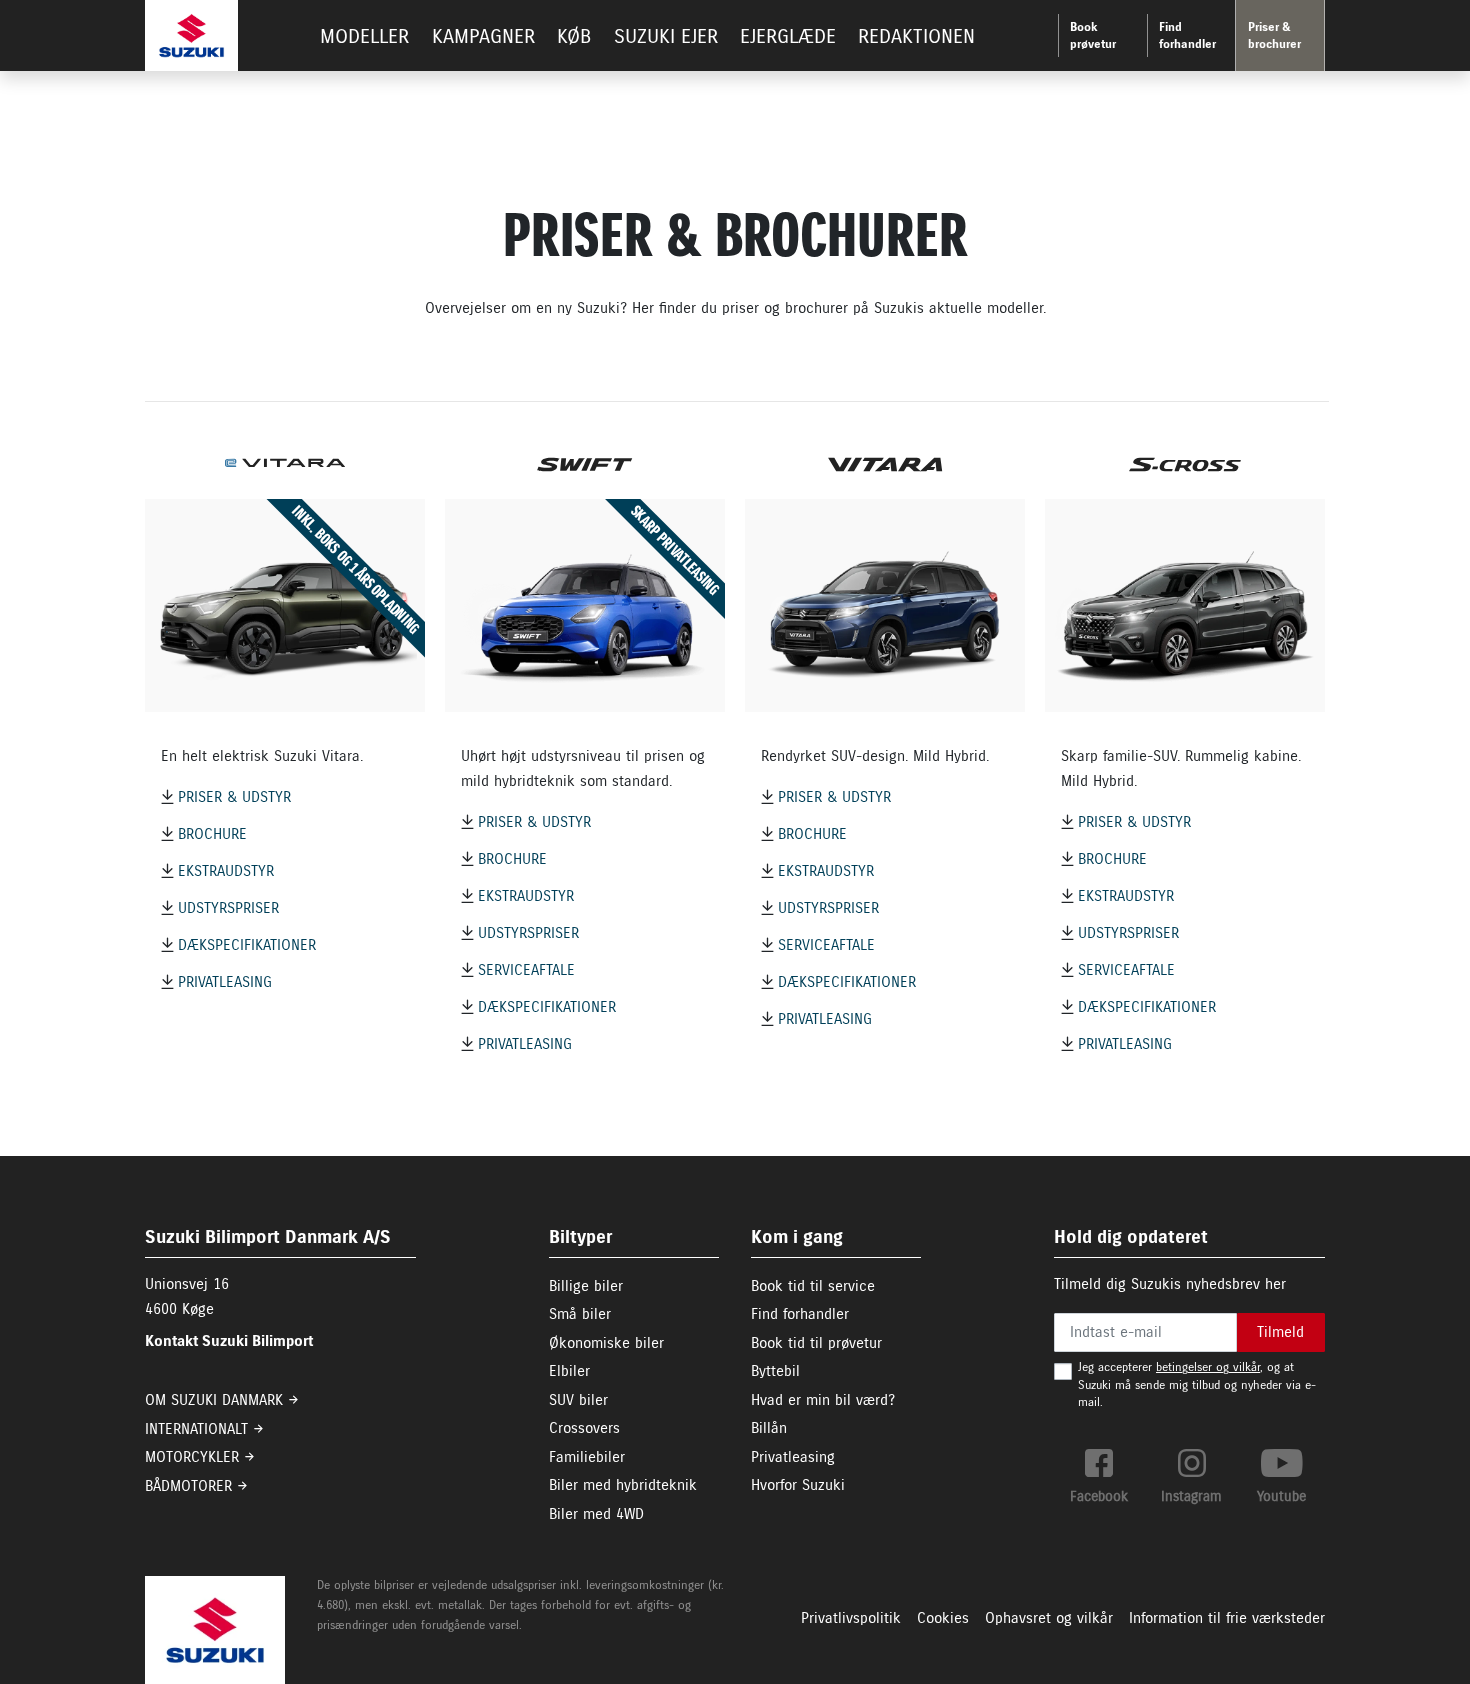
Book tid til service (813, 1286)
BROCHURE (212, 834)
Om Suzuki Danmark (214, 1400)
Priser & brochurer (1274, 35)
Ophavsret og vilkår (1049, 1618)
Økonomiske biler (606, 1343)
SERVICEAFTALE (526, 970)
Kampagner (483, 36)
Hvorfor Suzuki (798, 1485)
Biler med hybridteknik (623, 1485)
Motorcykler (192, 1457)
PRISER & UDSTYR (234, 797)
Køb (574, 36)
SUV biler (578, 1400)
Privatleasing (225, 982)
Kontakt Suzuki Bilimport (229, 1341)
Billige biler (586, 1286)
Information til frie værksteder (1227, 1618)
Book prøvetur (1093, 35)
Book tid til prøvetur (816, 1343)
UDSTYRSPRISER (228, 908)
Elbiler (569, 1371)
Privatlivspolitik (851, 1618)
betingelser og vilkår (1208, 1367)
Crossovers (584, 1428)
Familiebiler (587, 1457)
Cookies (943, 1618)
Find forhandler (1187, 35)
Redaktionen (916, 36)
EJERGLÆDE (788, 36)
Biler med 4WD (596, 1514)
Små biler (580, 1314)
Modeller (364, 36)
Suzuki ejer (666, 36)
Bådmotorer (188, 1486)
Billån (769, 1428)
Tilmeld (1280, 1332)
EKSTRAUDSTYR (226, 871)
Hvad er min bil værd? (823, 1400)
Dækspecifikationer (247, 945)
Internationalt (196, 1429)
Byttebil (775, 1371)
